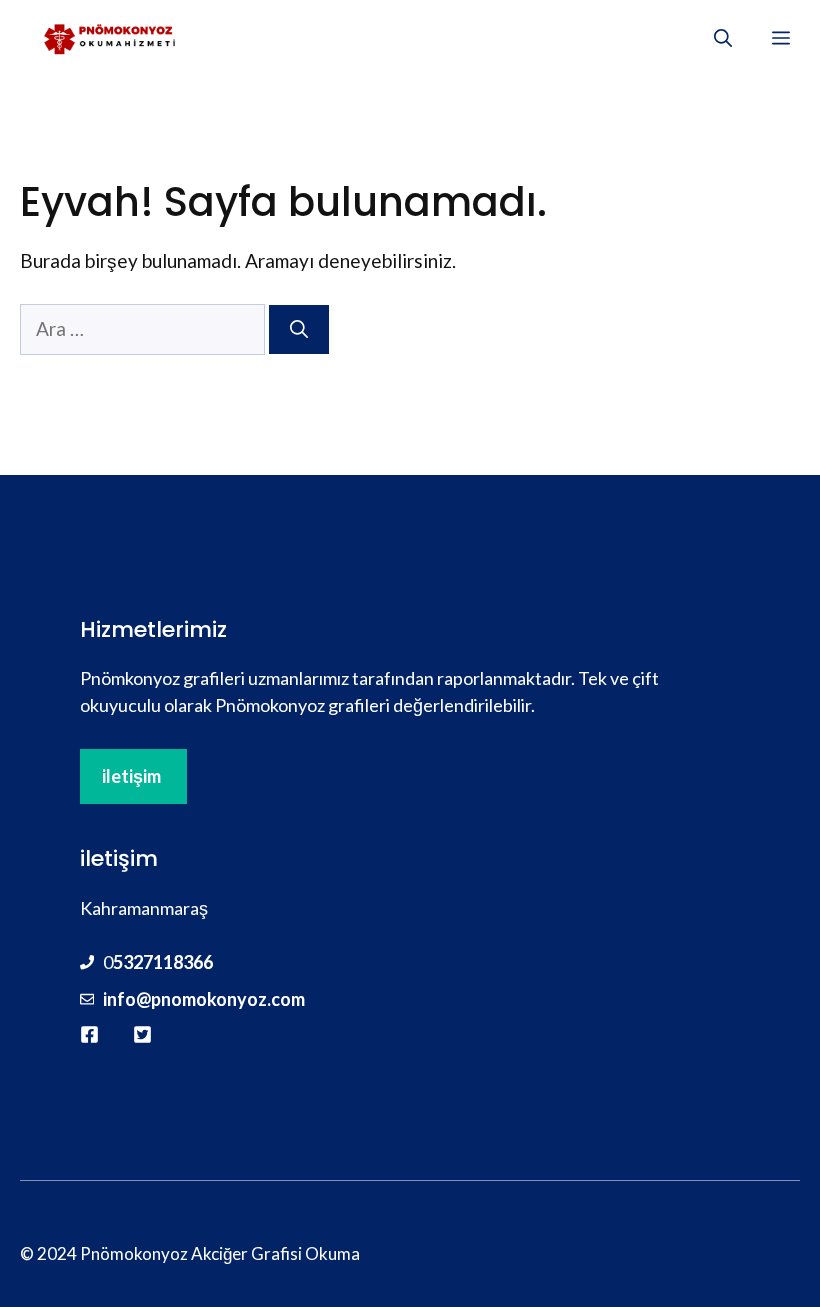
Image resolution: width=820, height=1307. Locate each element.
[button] (723, 38)
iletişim (131, 776)
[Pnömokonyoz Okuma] (111, 38)
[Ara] (299, 329)
